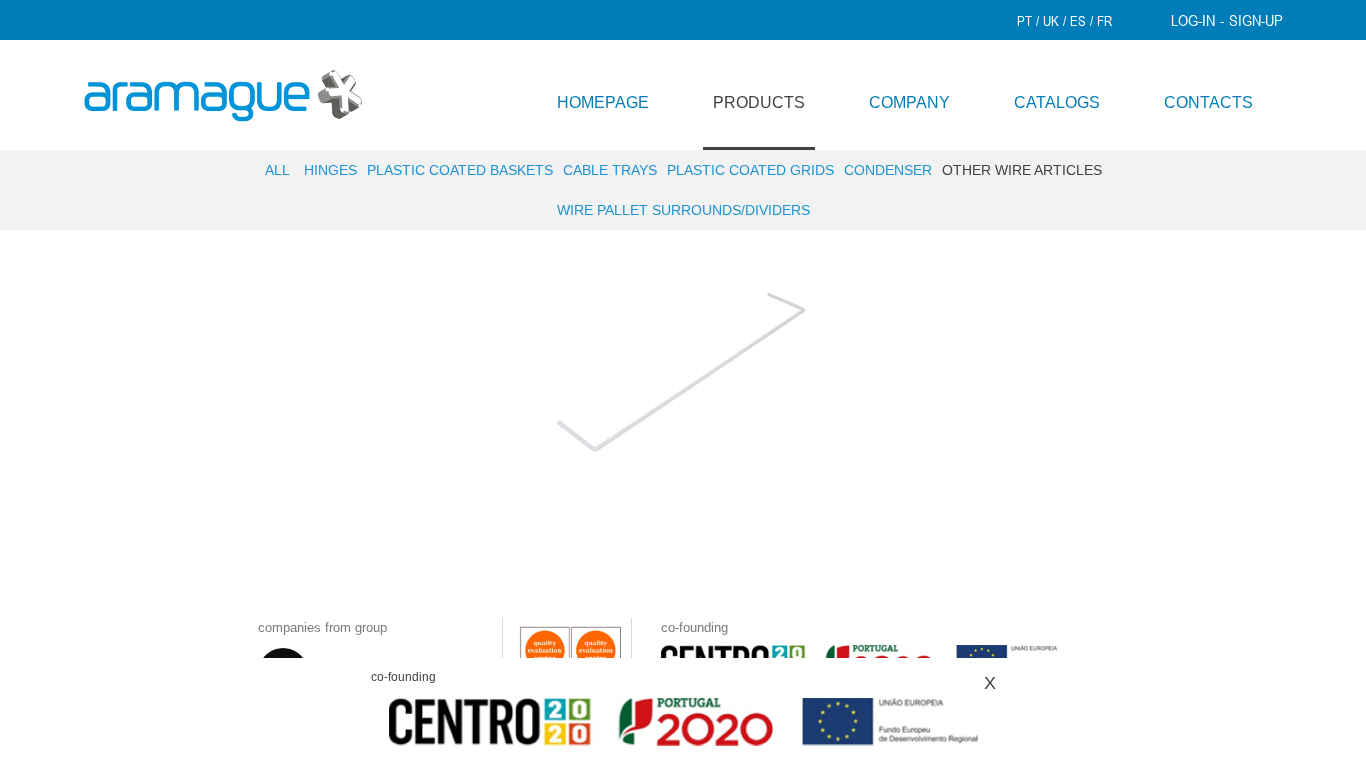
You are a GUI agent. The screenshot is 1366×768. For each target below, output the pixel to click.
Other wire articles (1022, 170)
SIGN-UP (1256, 20)
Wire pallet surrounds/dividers (683, 210)
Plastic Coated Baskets (460, 170)
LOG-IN (1193, 20)
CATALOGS (1057, 102)
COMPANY (909, 102)
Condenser (888, 170)
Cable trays (610, 170)
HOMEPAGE (603, 102)
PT (1024, 21)
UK (1051, 21)
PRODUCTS (759, 102)
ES (1078, 21)
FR (1104, 21)
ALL (277, 170)
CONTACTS (1208, 102)
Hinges (330, 170)
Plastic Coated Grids (750, 170)
